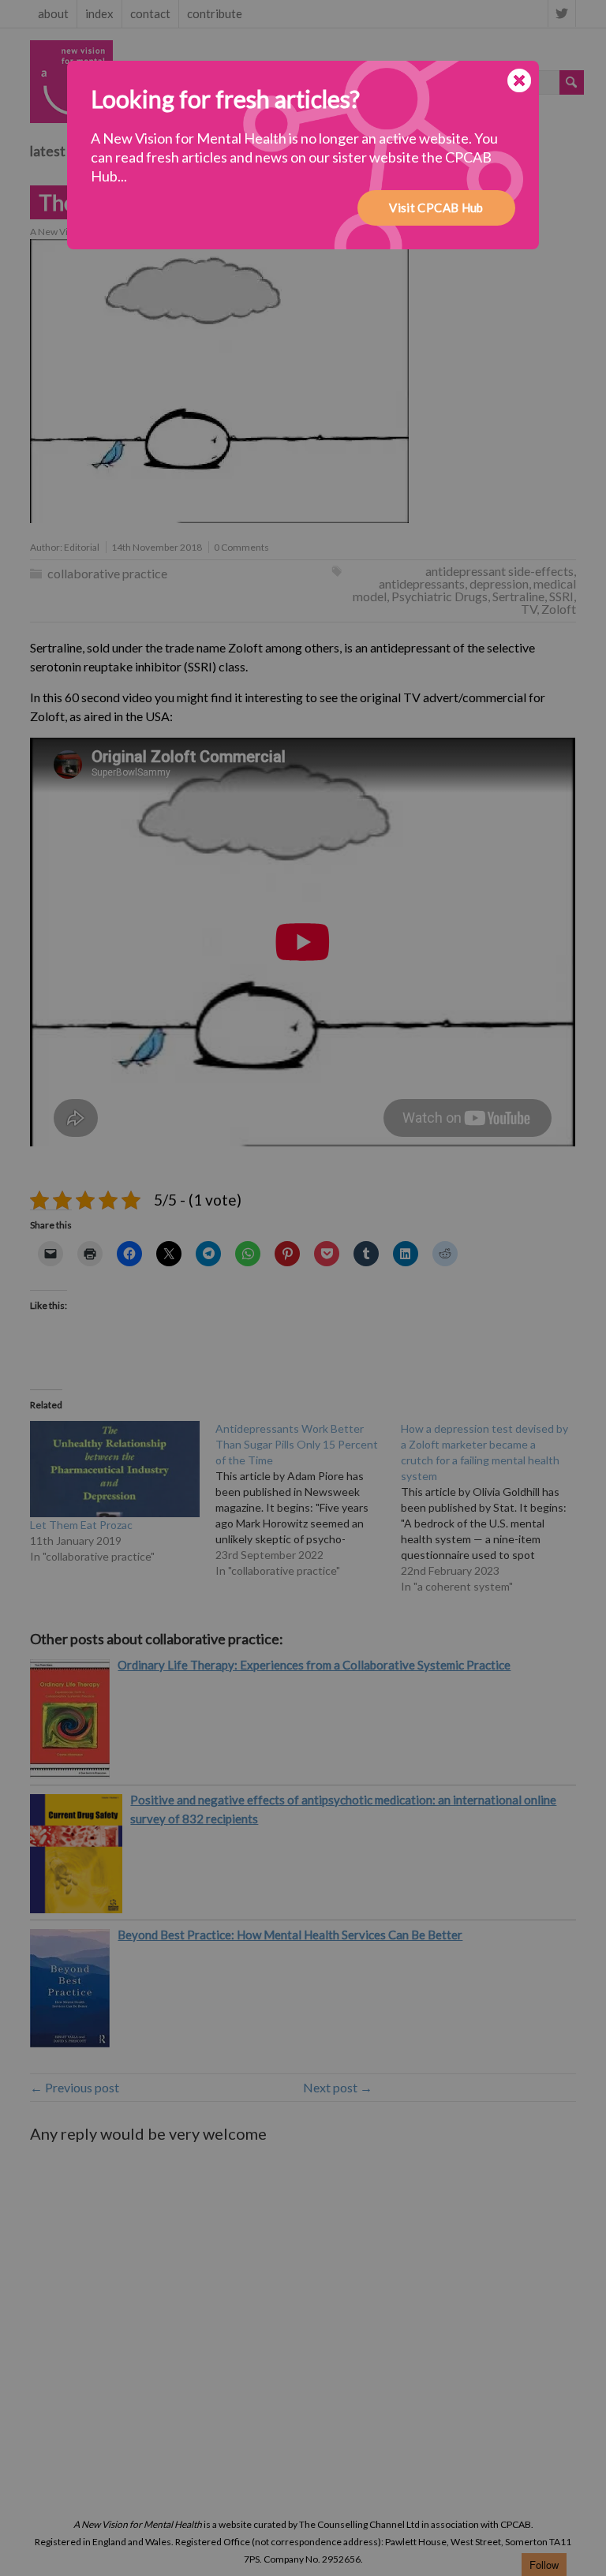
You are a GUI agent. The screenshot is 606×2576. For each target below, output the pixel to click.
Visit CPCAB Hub (436, 208)
